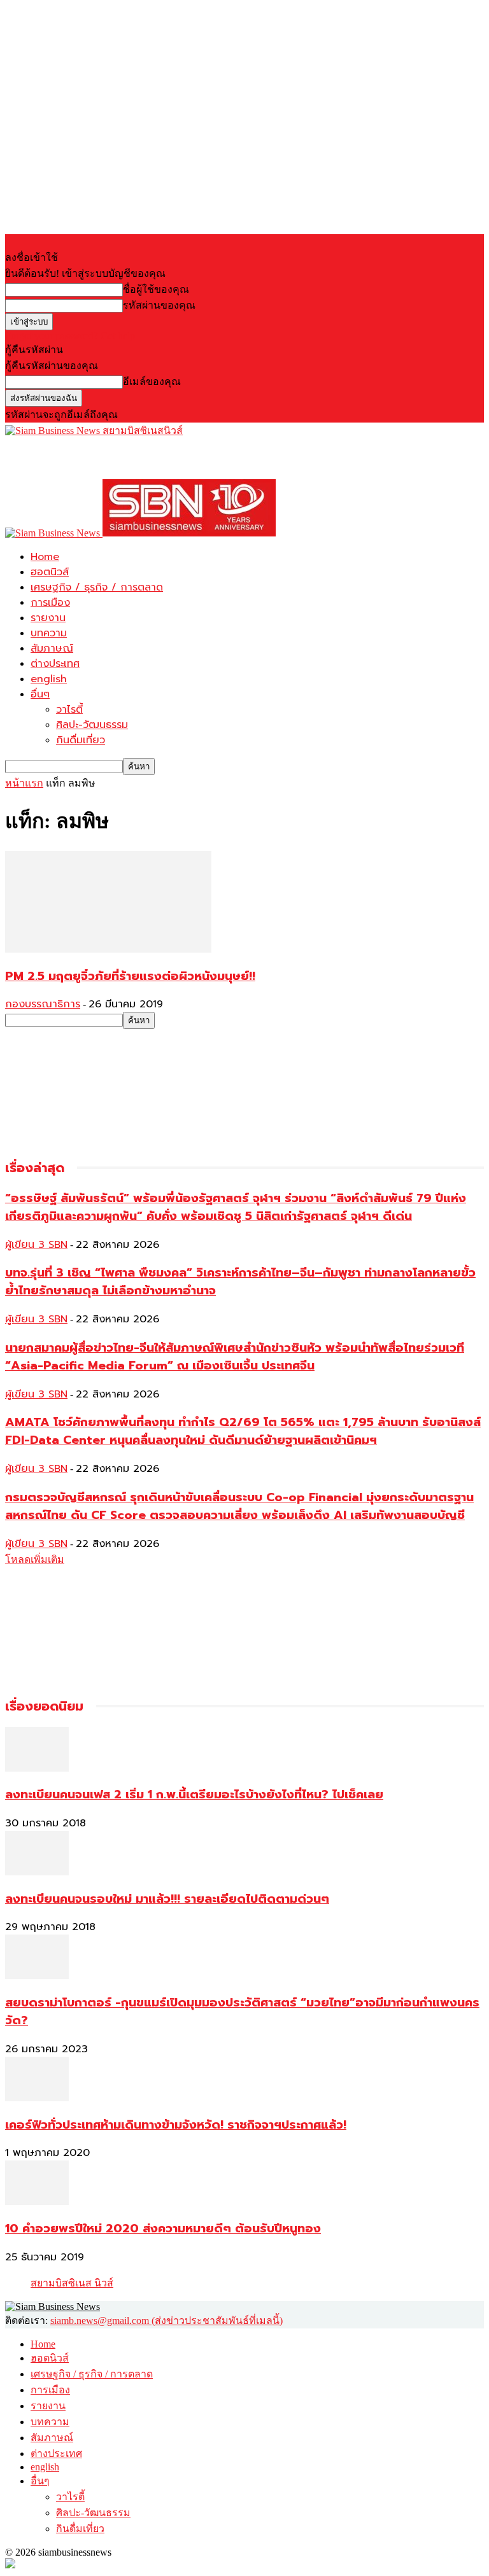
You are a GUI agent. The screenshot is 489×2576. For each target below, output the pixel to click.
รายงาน (48, 618)
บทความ (49, 633)
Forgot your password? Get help (70, 336)
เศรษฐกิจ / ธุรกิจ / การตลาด (97, 587)
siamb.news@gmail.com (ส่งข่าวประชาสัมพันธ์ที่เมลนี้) (167, 2320)
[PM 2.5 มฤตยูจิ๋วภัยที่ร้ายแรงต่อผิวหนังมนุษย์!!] (108, 949)
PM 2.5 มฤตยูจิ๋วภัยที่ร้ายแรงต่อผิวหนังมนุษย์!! (130, 976)
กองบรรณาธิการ (43, 1004)
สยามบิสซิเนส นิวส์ (72, 2283)
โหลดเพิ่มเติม (35, 1559)
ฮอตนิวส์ (50, 572)
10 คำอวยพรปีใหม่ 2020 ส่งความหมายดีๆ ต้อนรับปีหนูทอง (163, 2229)
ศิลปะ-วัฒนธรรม (92, 725)
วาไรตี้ (69, 710)
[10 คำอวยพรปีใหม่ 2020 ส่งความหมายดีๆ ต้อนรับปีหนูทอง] (37, 2201)
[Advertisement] (154, 458)
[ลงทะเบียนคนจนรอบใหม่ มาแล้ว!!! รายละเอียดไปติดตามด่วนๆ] (37, 1872)
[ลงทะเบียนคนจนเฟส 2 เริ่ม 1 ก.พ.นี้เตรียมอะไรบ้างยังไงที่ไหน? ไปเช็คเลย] (37, 1768)
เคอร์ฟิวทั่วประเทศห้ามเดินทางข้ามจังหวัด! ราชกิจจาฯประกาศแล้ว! (176, 2125)
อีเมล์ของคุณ (152, 381)
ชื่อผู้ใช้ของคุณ (156, 289)
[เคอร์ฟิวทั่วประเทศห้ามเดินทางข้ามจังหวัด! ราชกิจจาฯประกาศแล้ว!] (37, 2098)
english (49, 679)
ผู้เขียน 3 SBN (36, 1245)
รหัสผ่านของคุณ (159, 305)
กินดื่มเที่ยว (81, 740)
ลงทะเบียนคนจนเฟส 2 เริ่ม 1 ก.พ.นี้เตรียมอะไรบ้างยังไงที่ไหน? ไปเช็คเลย (194, 1795)
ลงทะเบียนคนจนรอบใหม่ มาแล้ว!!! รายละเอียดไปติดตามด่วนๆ (167, 1899)
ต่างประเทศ (55, 664)
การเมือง (50, 603)
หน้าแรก (24, 783)
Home (45, 557)
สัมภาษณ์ (52, 648)
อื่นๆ (40, 694)
